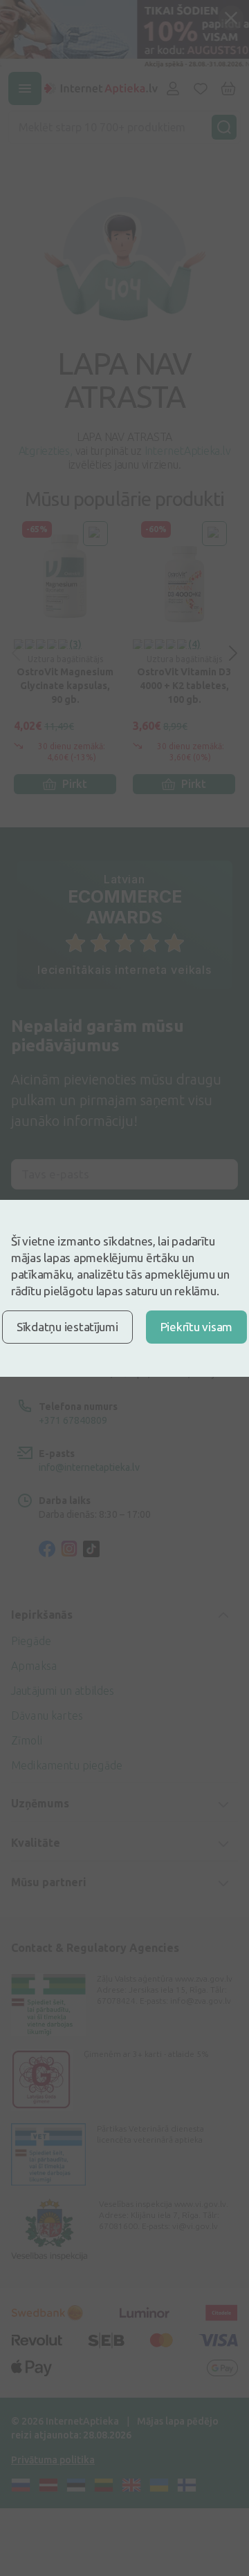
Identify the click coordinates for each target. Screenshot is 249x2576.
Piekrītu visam (196, 1327)
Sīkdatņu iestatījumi (67, 1327)
